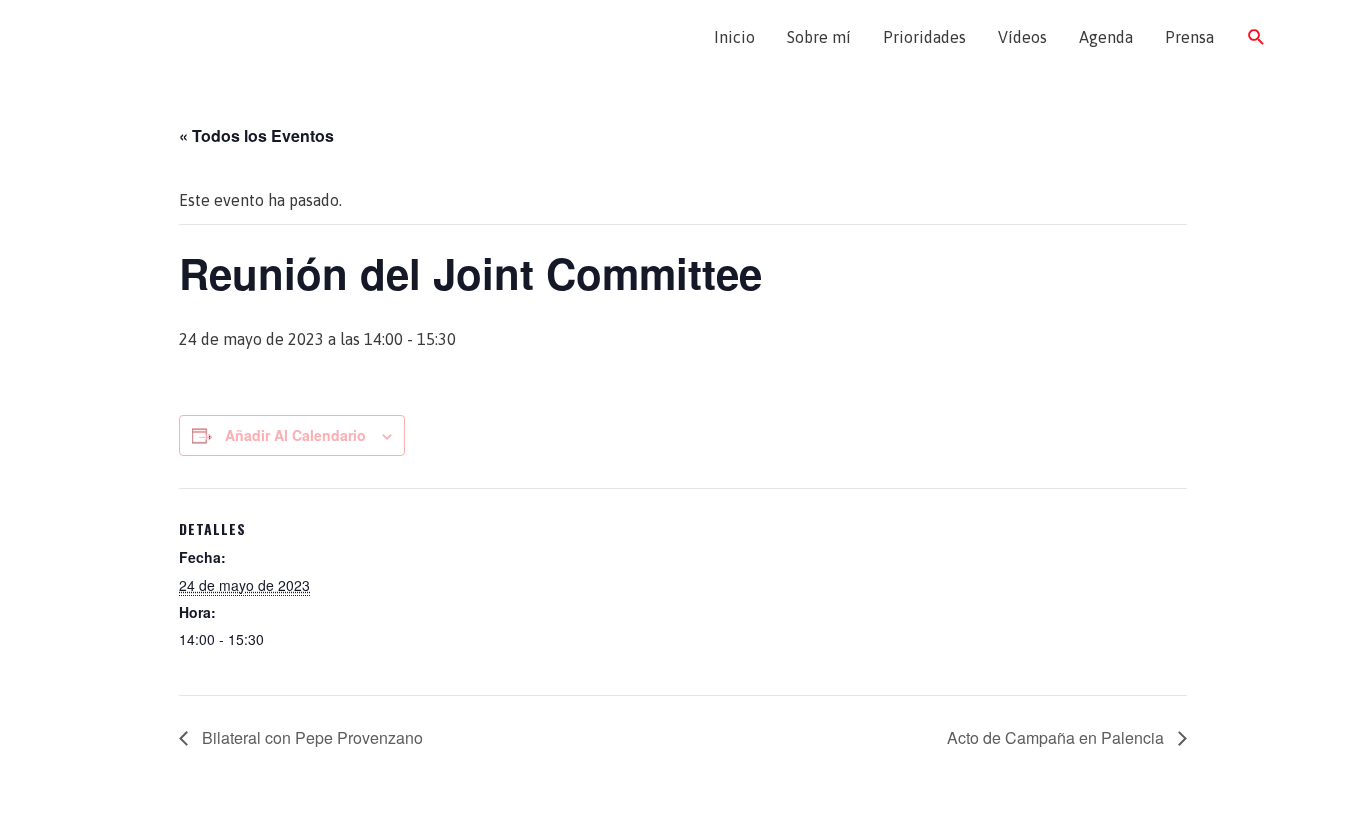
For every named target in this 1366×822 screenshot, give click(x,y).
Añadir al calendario (295, 435)
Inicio (734, 37)
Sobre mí (819, 37)
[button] (1256, 37)
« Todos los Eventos (256, 135)
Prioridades (924, 37)
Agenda (1106, 37)
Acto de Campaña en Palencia (1057, 737)
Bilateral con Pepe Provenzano (310, 737)
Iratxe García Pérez (200, 37)
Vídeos (1022, 37)
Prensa (1189, 37)
